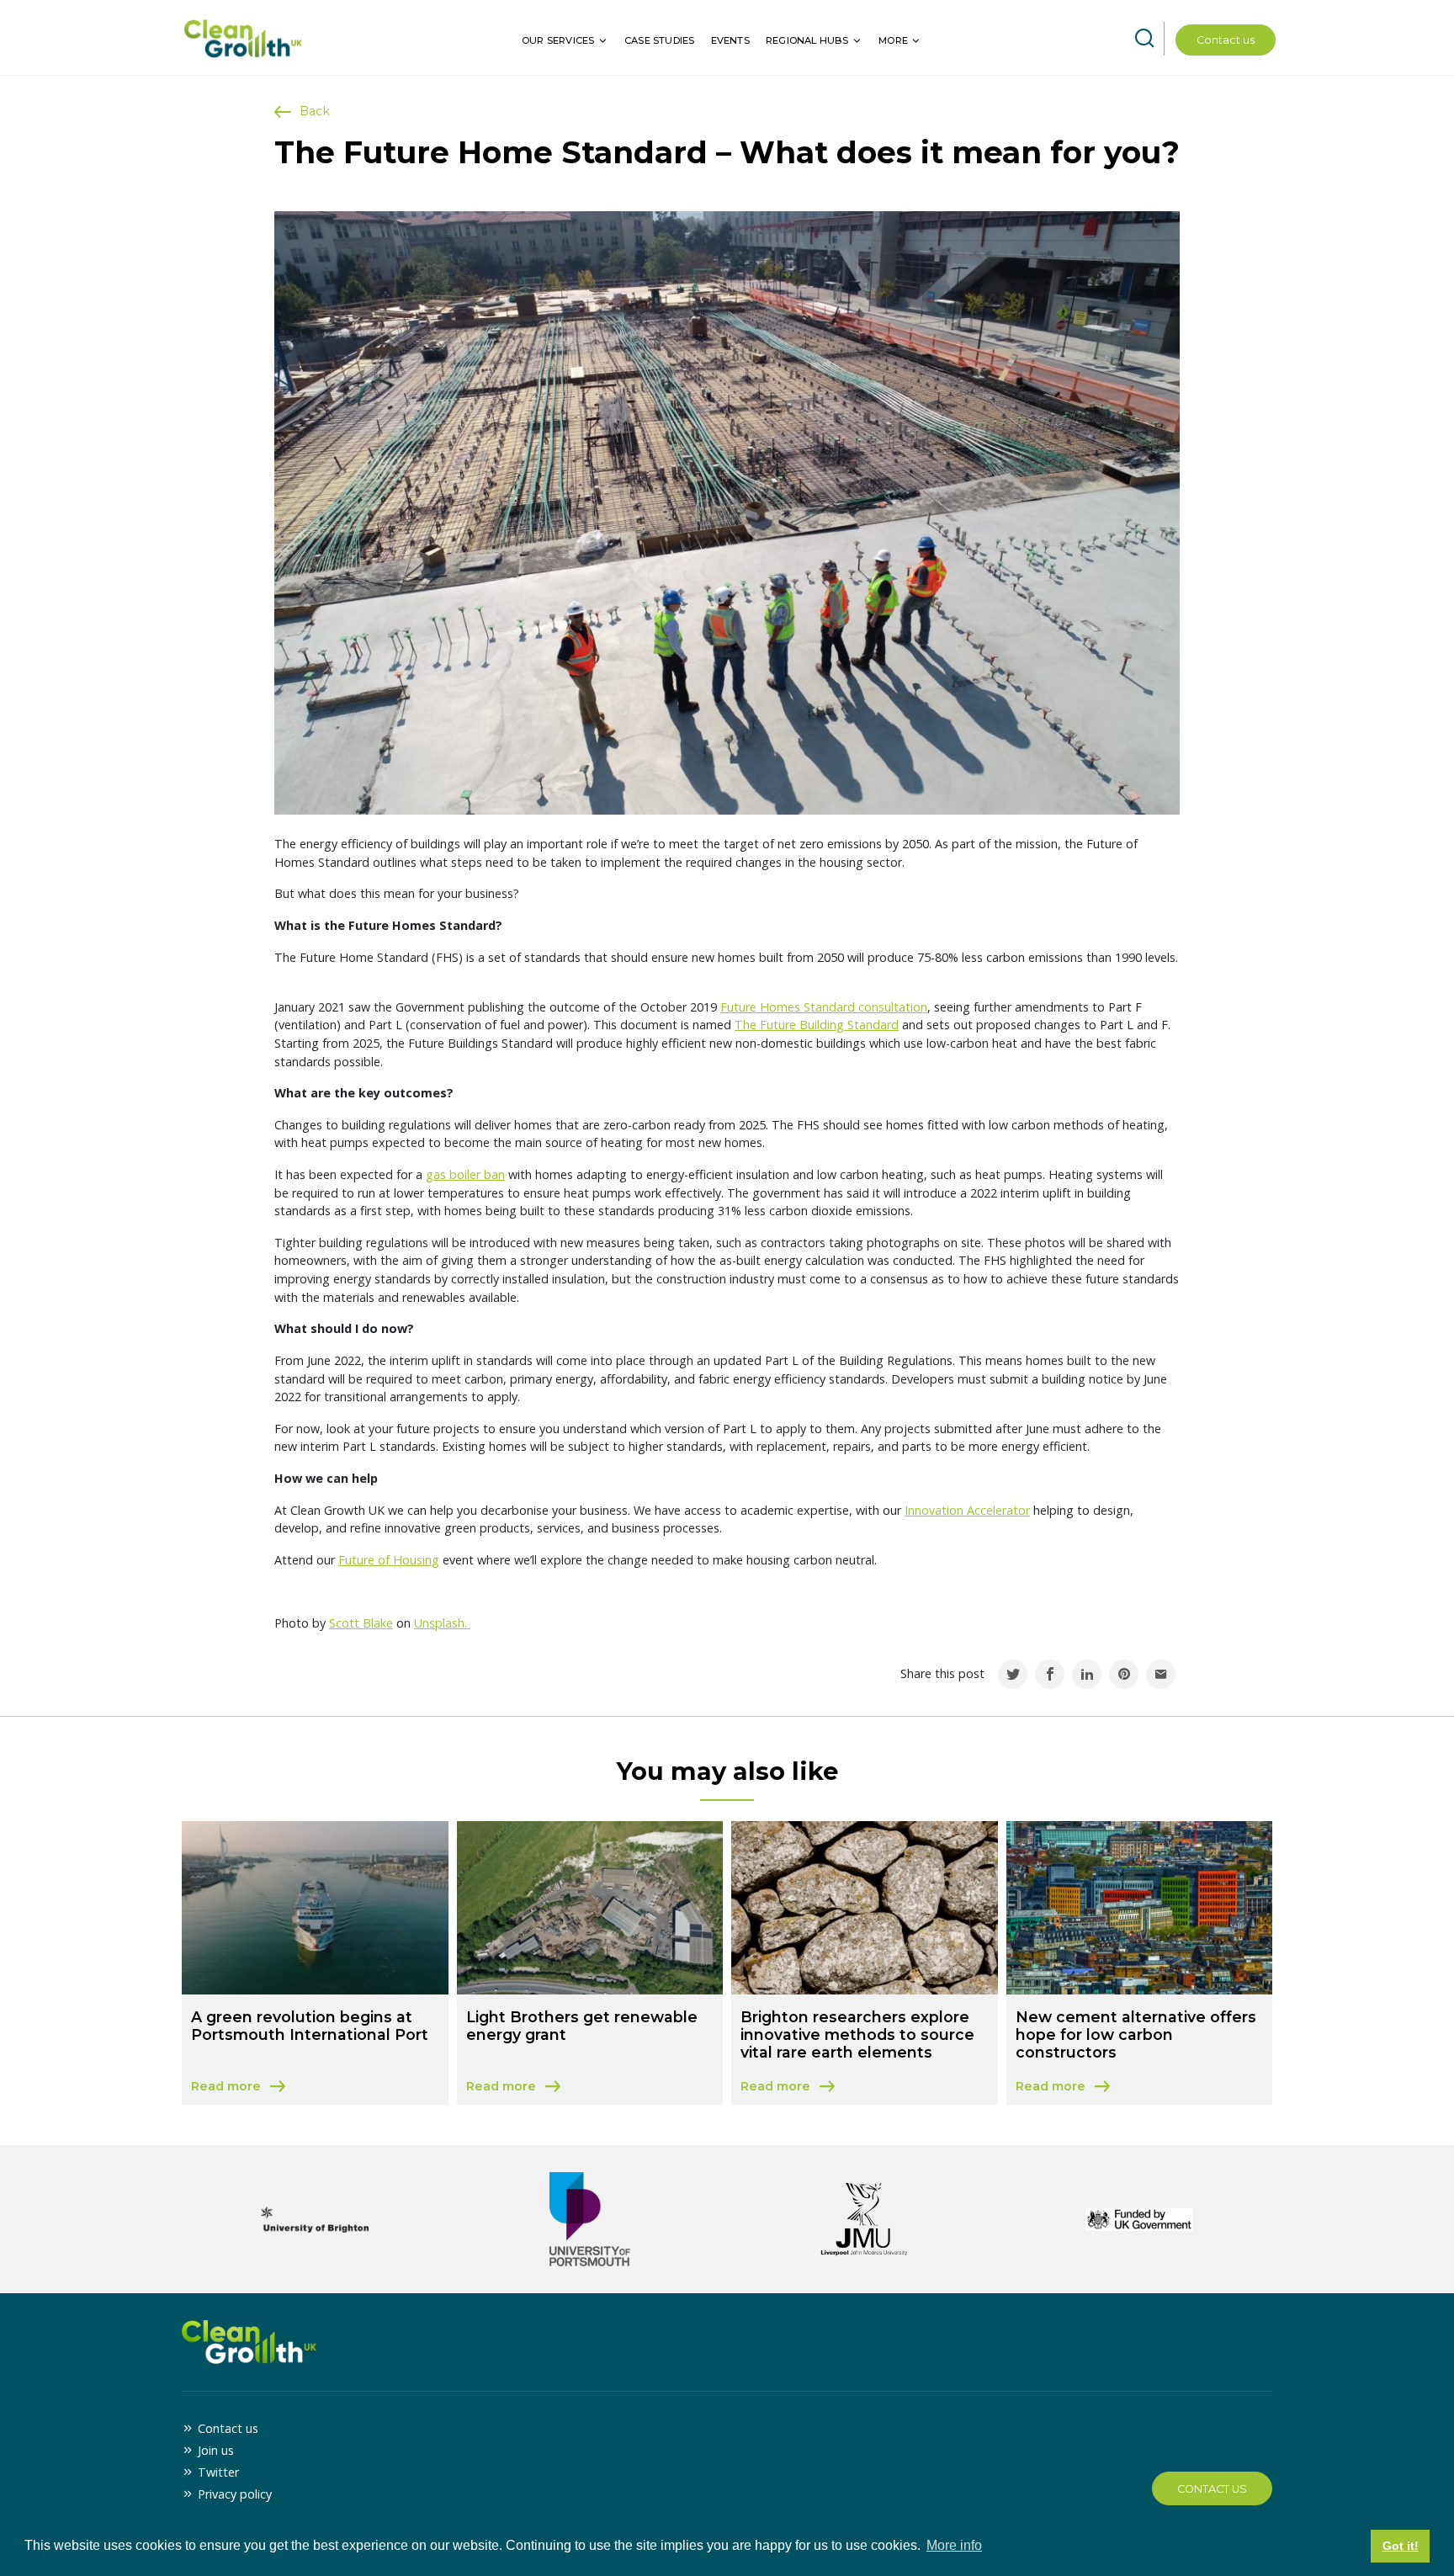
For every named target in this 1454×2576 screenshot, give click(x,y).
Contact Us (1212, 2489)
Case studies (659, 40)
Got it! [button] (1401, 2546)
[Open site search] (1144, 39)
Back (315, 111)
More (893, 40)
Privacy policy (235, 2494)
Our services (558, 40)
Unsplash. (442, 1623)
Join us (216, 2450)
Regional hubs (807, 40)
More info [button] (954, 2545)
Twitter (218, 2472)
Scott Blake (361, 1623)
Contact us (1226, 40)
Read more (315, 2087)
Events (730, 40)
